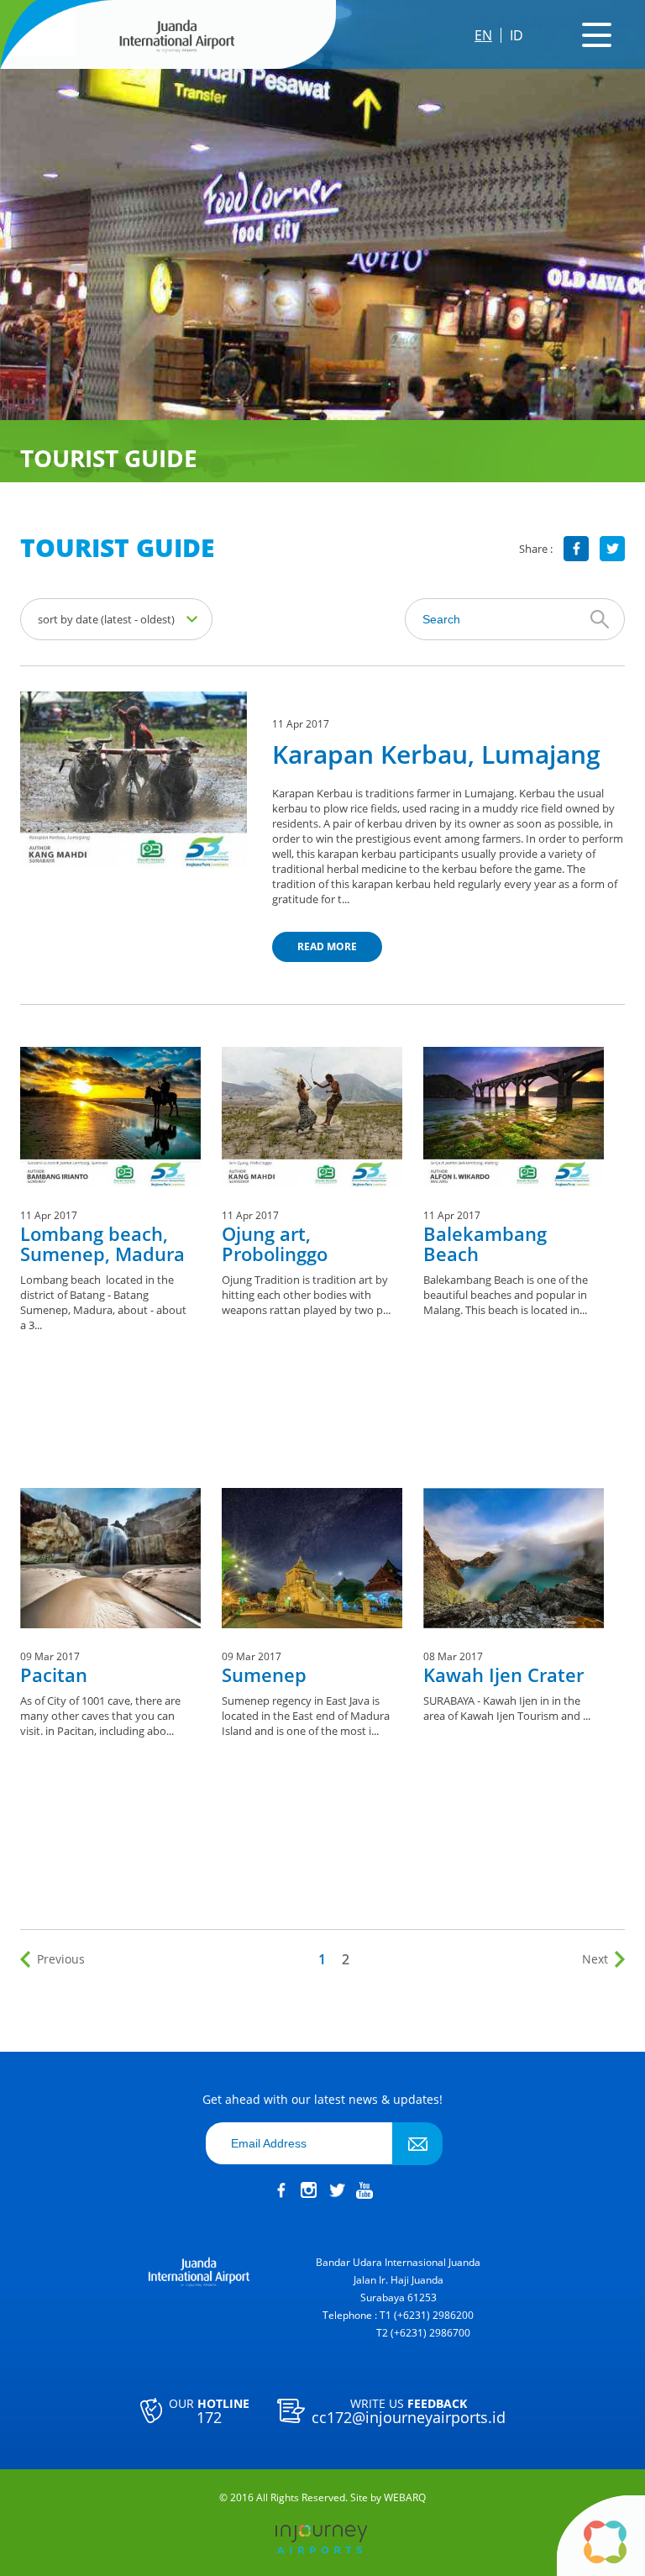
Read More (327, 946)
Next (595, 1959)
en (483, 35)
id (517, 35)
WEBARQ (405, 2498)
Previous (61, 1959)
